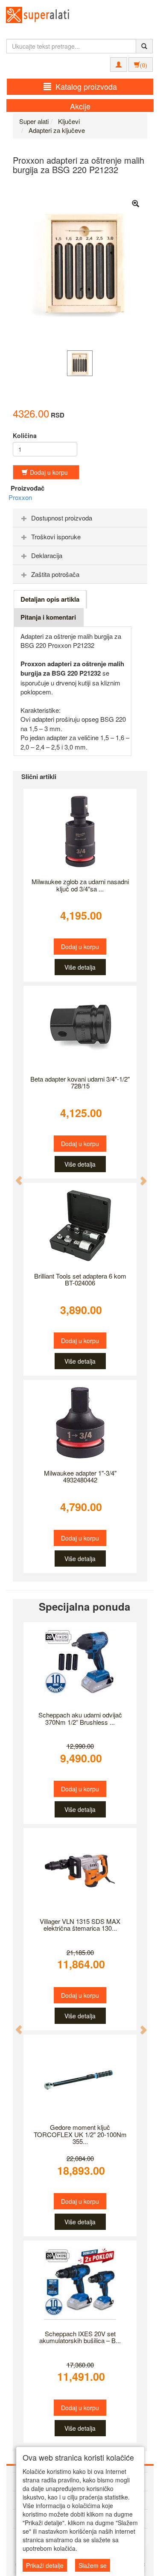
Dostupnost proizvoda (62, 518)
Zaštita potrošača (55, 574)
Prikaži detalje (45, 2565)
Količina (25, 435)
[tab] (80, 518)
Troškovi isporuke (56, 537)
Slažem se (93, 2565)
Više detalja (80, 967)
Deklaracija (47, 555)
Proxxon (20, 497)
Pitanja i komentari (48, 617)
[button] (15, 1176)
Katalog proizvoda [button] (86, 86)
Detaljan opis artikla (50, 599)
